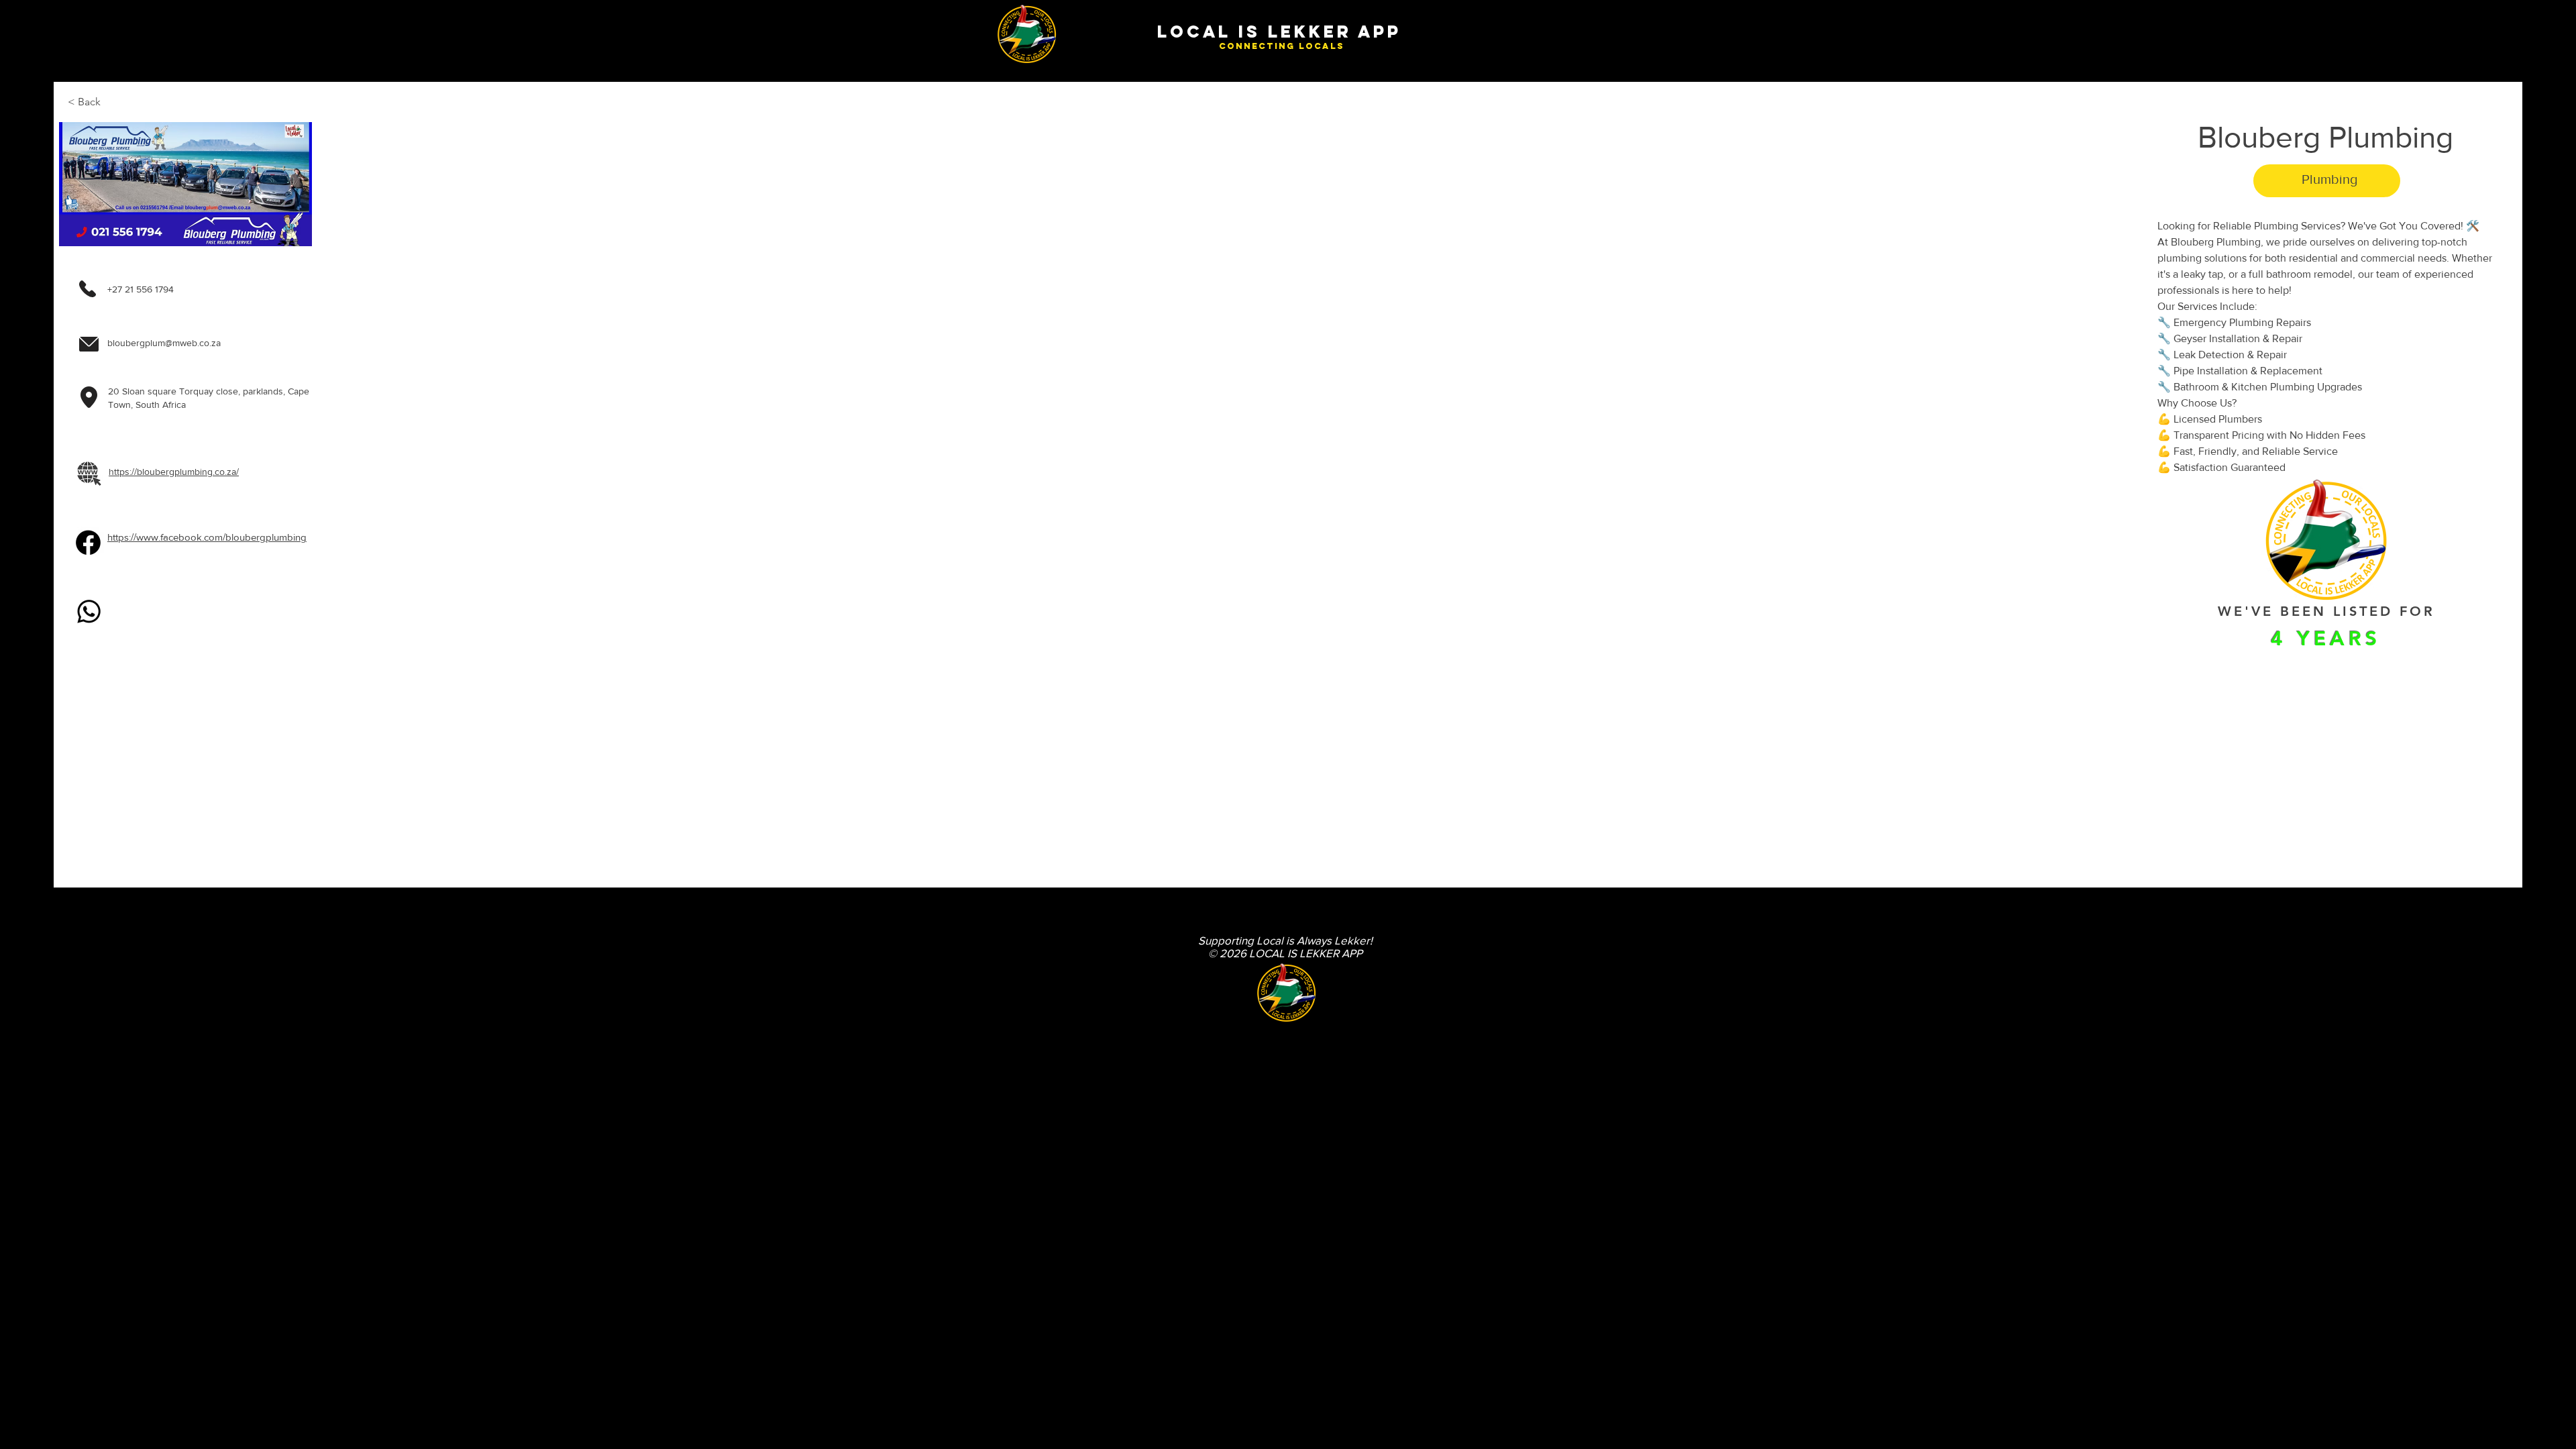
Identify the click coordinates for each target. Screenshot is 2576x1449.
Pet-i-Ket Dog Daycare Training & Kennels (1031, 1008)
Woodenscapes (989, 1028)
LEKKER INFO (987, 977)
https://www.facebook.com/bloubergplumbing (207, 537)
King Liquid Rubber (995, 1018)
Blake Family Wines (996, 946)
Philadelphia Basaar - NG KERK (1014, 998)
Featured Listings (992, 966)
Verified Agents (989, 935)
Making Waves (988, 987)
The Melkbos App (992, 956)
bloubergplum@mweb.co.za (164, 343)
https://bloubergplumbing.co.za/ (174, 472)
